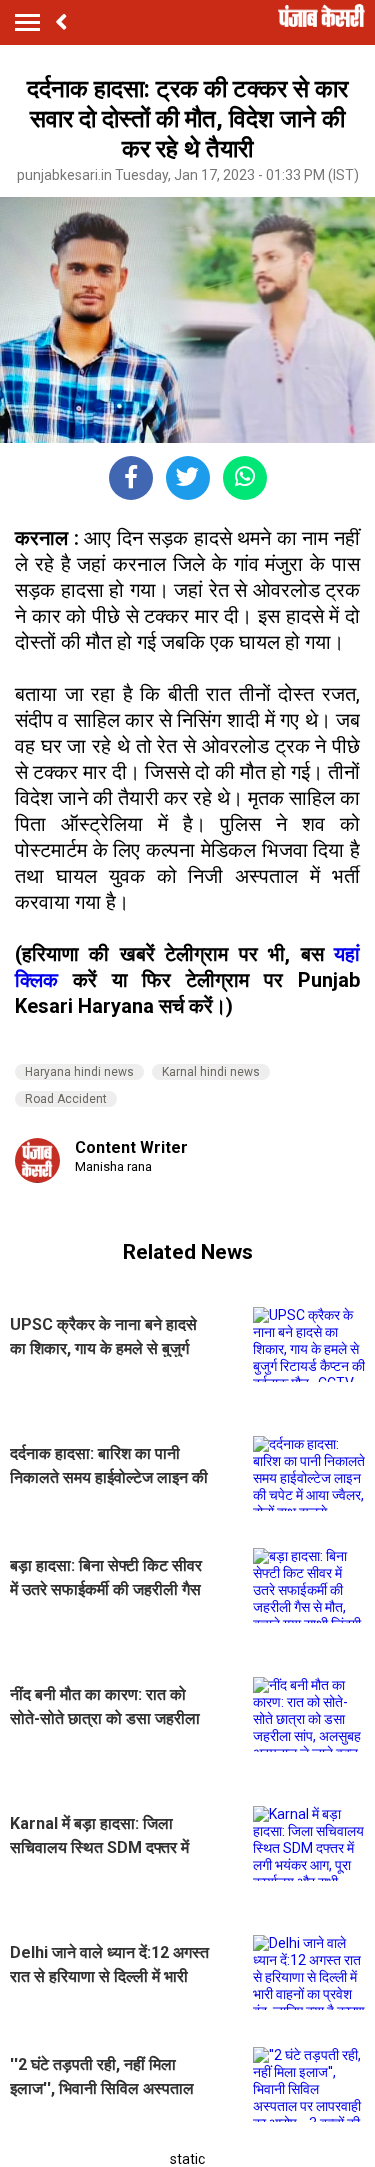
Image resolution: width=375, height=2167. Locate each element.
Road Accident (66, 1099)
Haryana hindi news (79, 1072)
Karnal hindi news (211, 1072)
